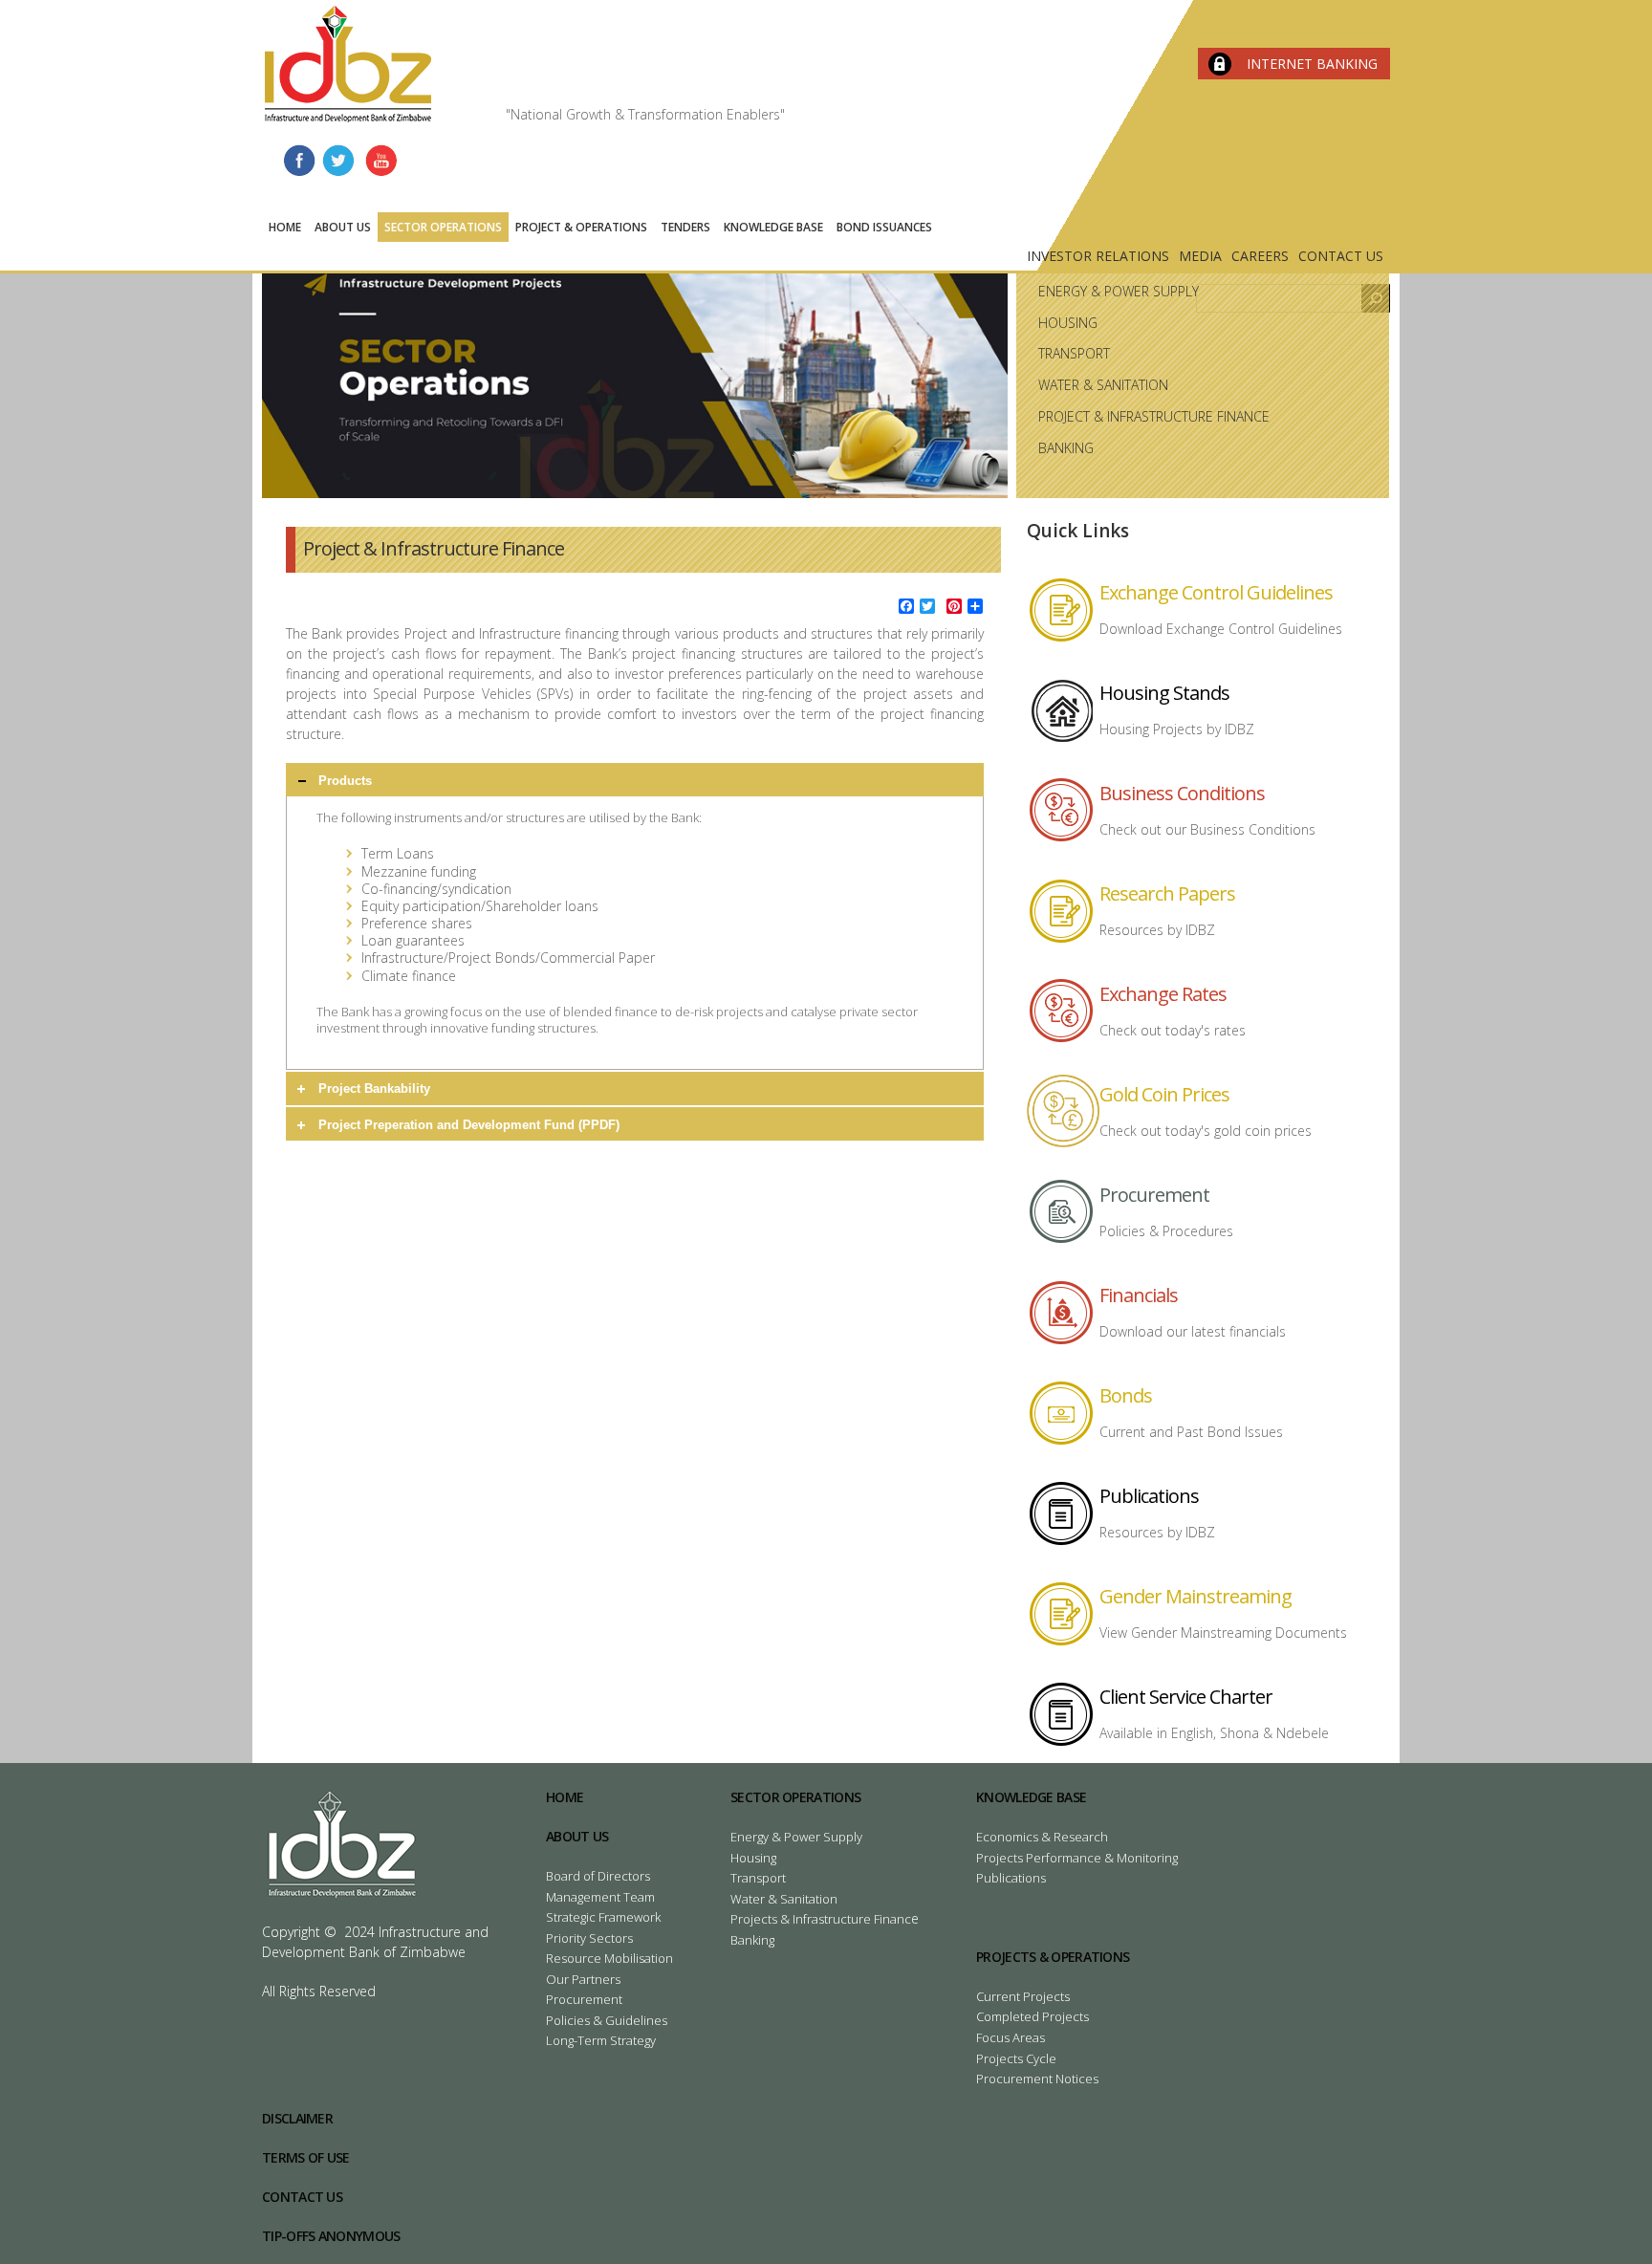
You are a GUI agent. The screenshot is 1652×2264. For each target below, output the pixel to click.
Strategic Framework (603, 1917)
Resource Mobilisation (609, 1958)
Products (345, 781)
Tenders (685, 227)
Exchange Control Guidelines (1216, 592)
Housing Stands (1164, 693)
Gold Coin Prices (1164, 1094)
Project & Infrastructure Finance (1154, 416)
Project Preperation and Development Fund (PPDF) (469, 1125)
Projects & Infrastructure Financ (821, 1919)
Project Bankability (374, 1088)
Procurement (1154, 1195)
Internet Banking (1312, 64)
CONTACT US (1341, 256)
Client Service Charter (1186, 1697)
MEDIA (1200, 256)
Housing (1068, 323)
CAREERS (1260, 256)
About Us (343, 227)
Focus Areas (1011, 2037)
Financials (1139, 1295)
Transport (1074, 353)
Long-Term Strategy (601, 2040)
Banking (1066, 448)
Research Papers (1167, 893)
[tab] (635, 780)
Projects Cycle (1016, 2058)
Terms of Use (306, 2157)
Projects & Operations (1053, 1957)
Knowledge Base (773, 227)
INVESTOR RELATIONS (1098, 256)
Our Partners (583, 1979)
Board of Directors (598, 1876)
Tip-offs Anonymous (331, 2236)
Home (285, 227)
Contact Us (302, 2197)
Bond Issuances (884, 227)
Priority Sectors (589, 1938)
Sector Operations (443, 227)
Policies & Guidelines (607, 2020)
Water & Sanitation (1103, 385)
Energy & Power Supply (1119, 291)
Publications (1149, 1496)
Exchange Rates (1163, 994)
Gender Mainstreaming (1196, 1596)
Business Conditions (1182, 793)
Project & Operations (581, 227)
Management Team (600, 1897)
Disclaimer (297, 2118)
